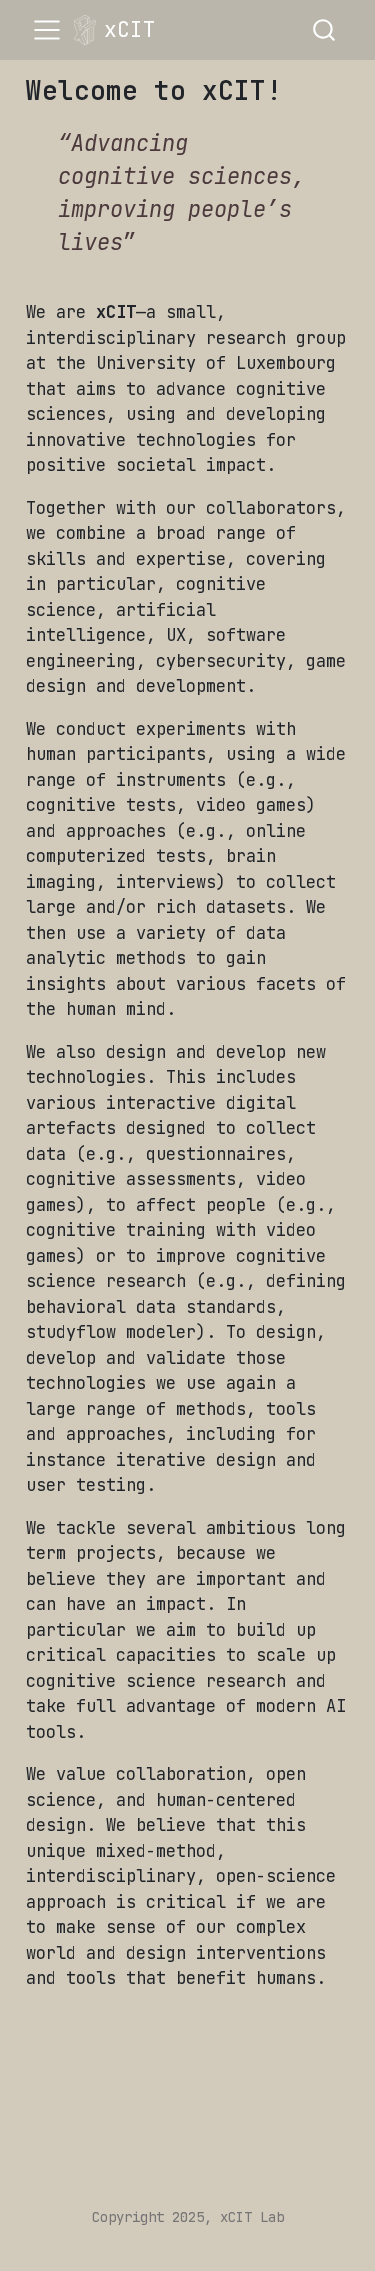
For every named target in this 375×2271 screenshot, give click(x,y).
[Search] (324, 29)
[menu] (47, 30)
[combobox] (325, 29)
